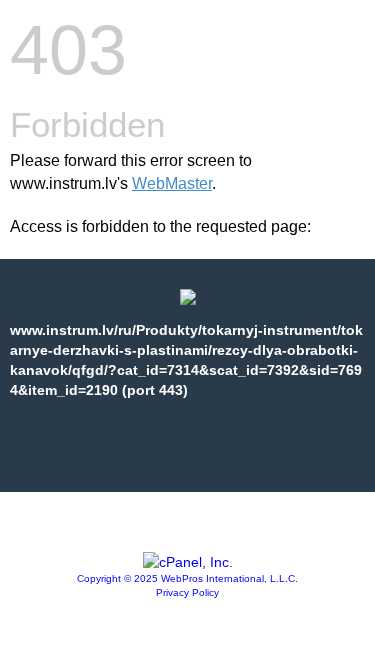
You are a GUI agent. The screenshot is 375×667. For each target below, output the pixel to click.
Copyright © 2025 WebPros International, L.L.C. (187, 578)
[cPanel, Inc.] (188, 562)
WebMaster (172, 183)
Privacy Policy (187, 592)
